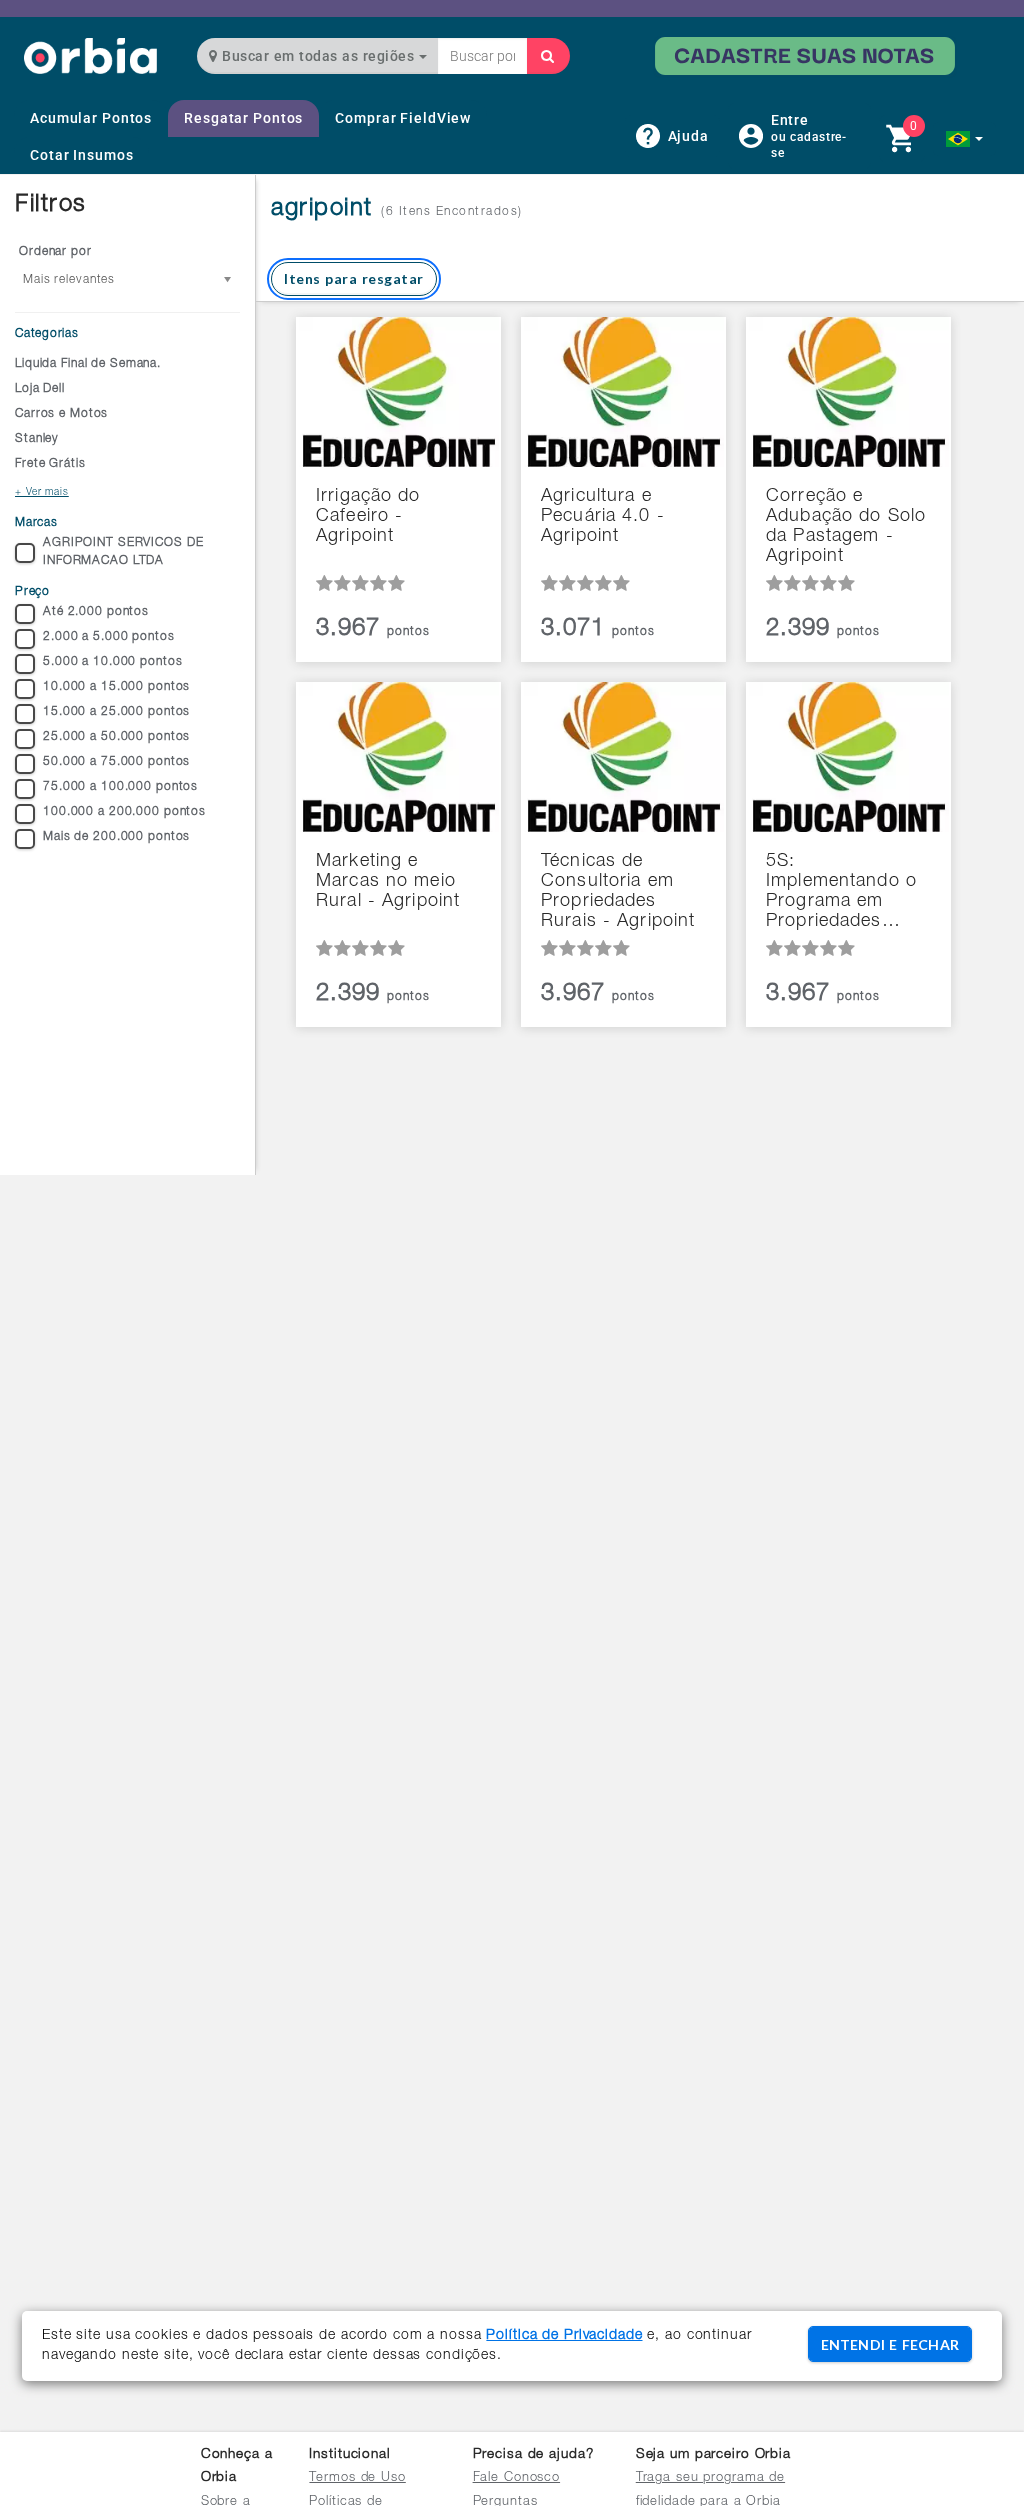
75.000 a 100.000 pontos (120, 787)
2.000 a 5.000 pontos (109, 637)
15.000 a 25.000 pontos (116, 712)
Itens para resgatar (354, 278)
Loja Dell (40, 389)
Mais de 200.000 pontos (116, 837)
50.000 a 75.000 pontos (116, 762)
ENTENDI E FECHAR (890, 2344)
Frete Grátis (50, 464)
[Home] (90, 55)
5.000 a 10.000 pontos (112, 662)
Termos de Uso (357, 2478)
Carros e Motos (61, 414)
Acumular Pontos (91, 118)
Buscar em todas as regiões (318, 56)
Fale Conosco (517, 2478)
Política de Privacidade (564, 2336)
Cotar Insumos (81, 155)
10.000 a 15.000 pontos (116, 687)
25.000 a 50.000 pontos (116, 737)
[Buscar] (548, 56)
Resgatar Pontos (243, 118)
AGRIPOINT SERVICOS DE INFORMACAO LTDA (123, 551)
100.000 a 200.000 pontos (124, 812)
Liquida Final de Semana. (88, 364)
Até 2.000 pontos (96, 612)
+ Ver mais (42, 493)
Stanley (37, 439)
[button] (964, 139)
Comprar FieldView (403, 118)
